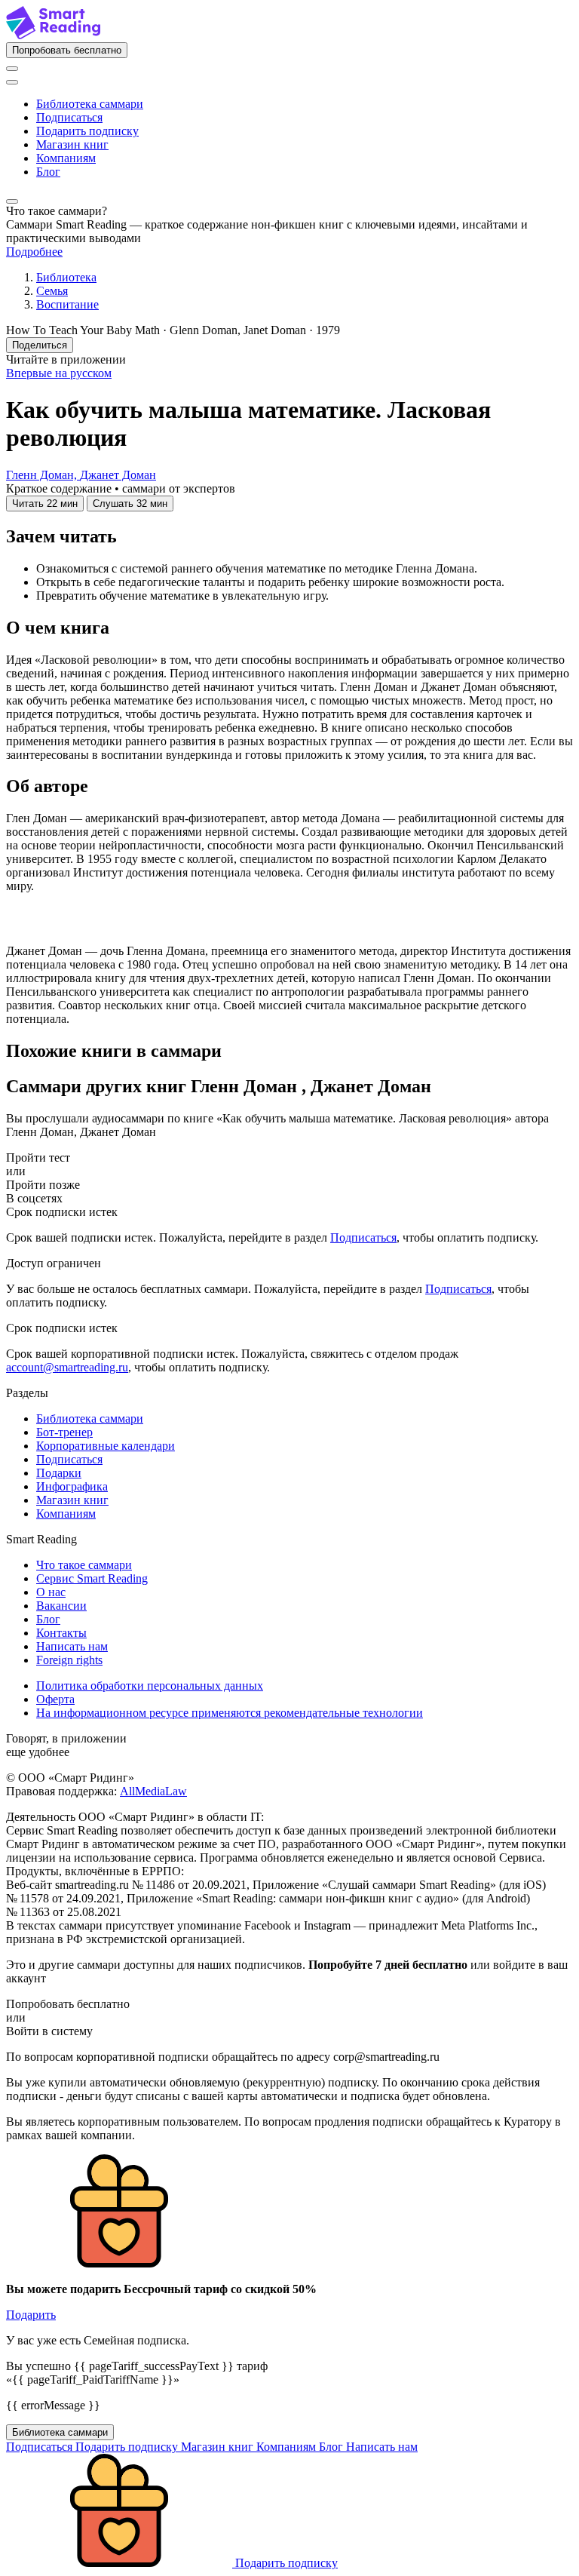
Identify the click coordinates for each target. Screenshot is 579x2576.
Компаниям (66, 158)
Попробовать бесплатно (67, 50)
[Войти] (12, 69)
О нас (51, 1592)
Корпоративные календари (106, 1446)
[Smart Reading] (53, 35)
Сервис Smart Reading (92, 1578)
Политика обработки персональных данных (150, 1686)
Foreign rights (69, 1660)
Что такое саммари (84, 1565)
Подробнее (34, 252)
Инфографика (72, 1486)
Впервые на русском (59, 373)
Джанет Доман (118, 475)
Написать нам (72, 1646)
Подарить (31, 2315)
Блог (48, 172)
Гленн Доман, (43, 475)
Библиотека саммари (90, 104)
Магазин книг (72, 144)
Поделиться (40, 345)
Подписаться (69, 117)
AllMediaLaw (153, 1791)
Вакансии (61, 1606)
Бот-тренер (64, 1432)
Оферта (55, 1699)
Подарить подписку (87, 131)
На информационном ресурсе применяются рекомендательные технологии (230, 1713)
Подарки (59, 1473)
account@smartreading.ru (67, 1367)
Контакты (61, 1633)
